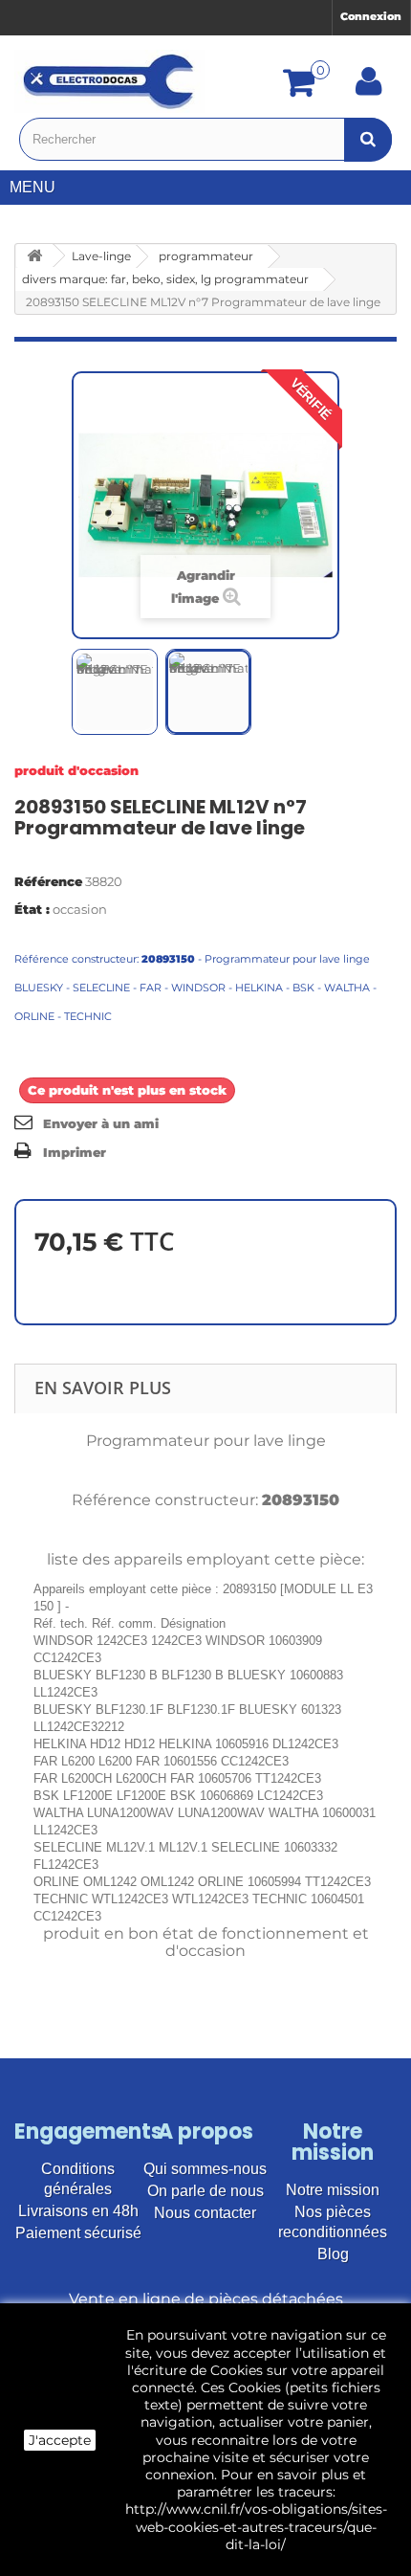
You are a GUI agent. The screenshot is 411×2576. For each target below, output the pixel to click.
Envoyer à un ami (101, 1123)
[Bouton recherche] (368, 139)
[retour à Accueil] (34, 256)
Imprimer (75, 1152)
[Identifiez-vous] (369, 88)
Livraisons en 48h (78, 2211)
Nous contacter (205, 2213)
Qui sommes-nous (205, 2169)
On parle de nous (205, 2191)
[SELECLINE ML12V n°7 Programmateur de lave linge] (115, 692)
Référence (48, 881)
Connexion (371, 16)
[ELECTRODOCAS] (110, 81)
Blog (333, 2254)
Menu (32, 187)
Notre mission (333, 2190)
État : (32, 909)
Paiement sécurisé (78, 2233)
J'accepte (60, 2440)
